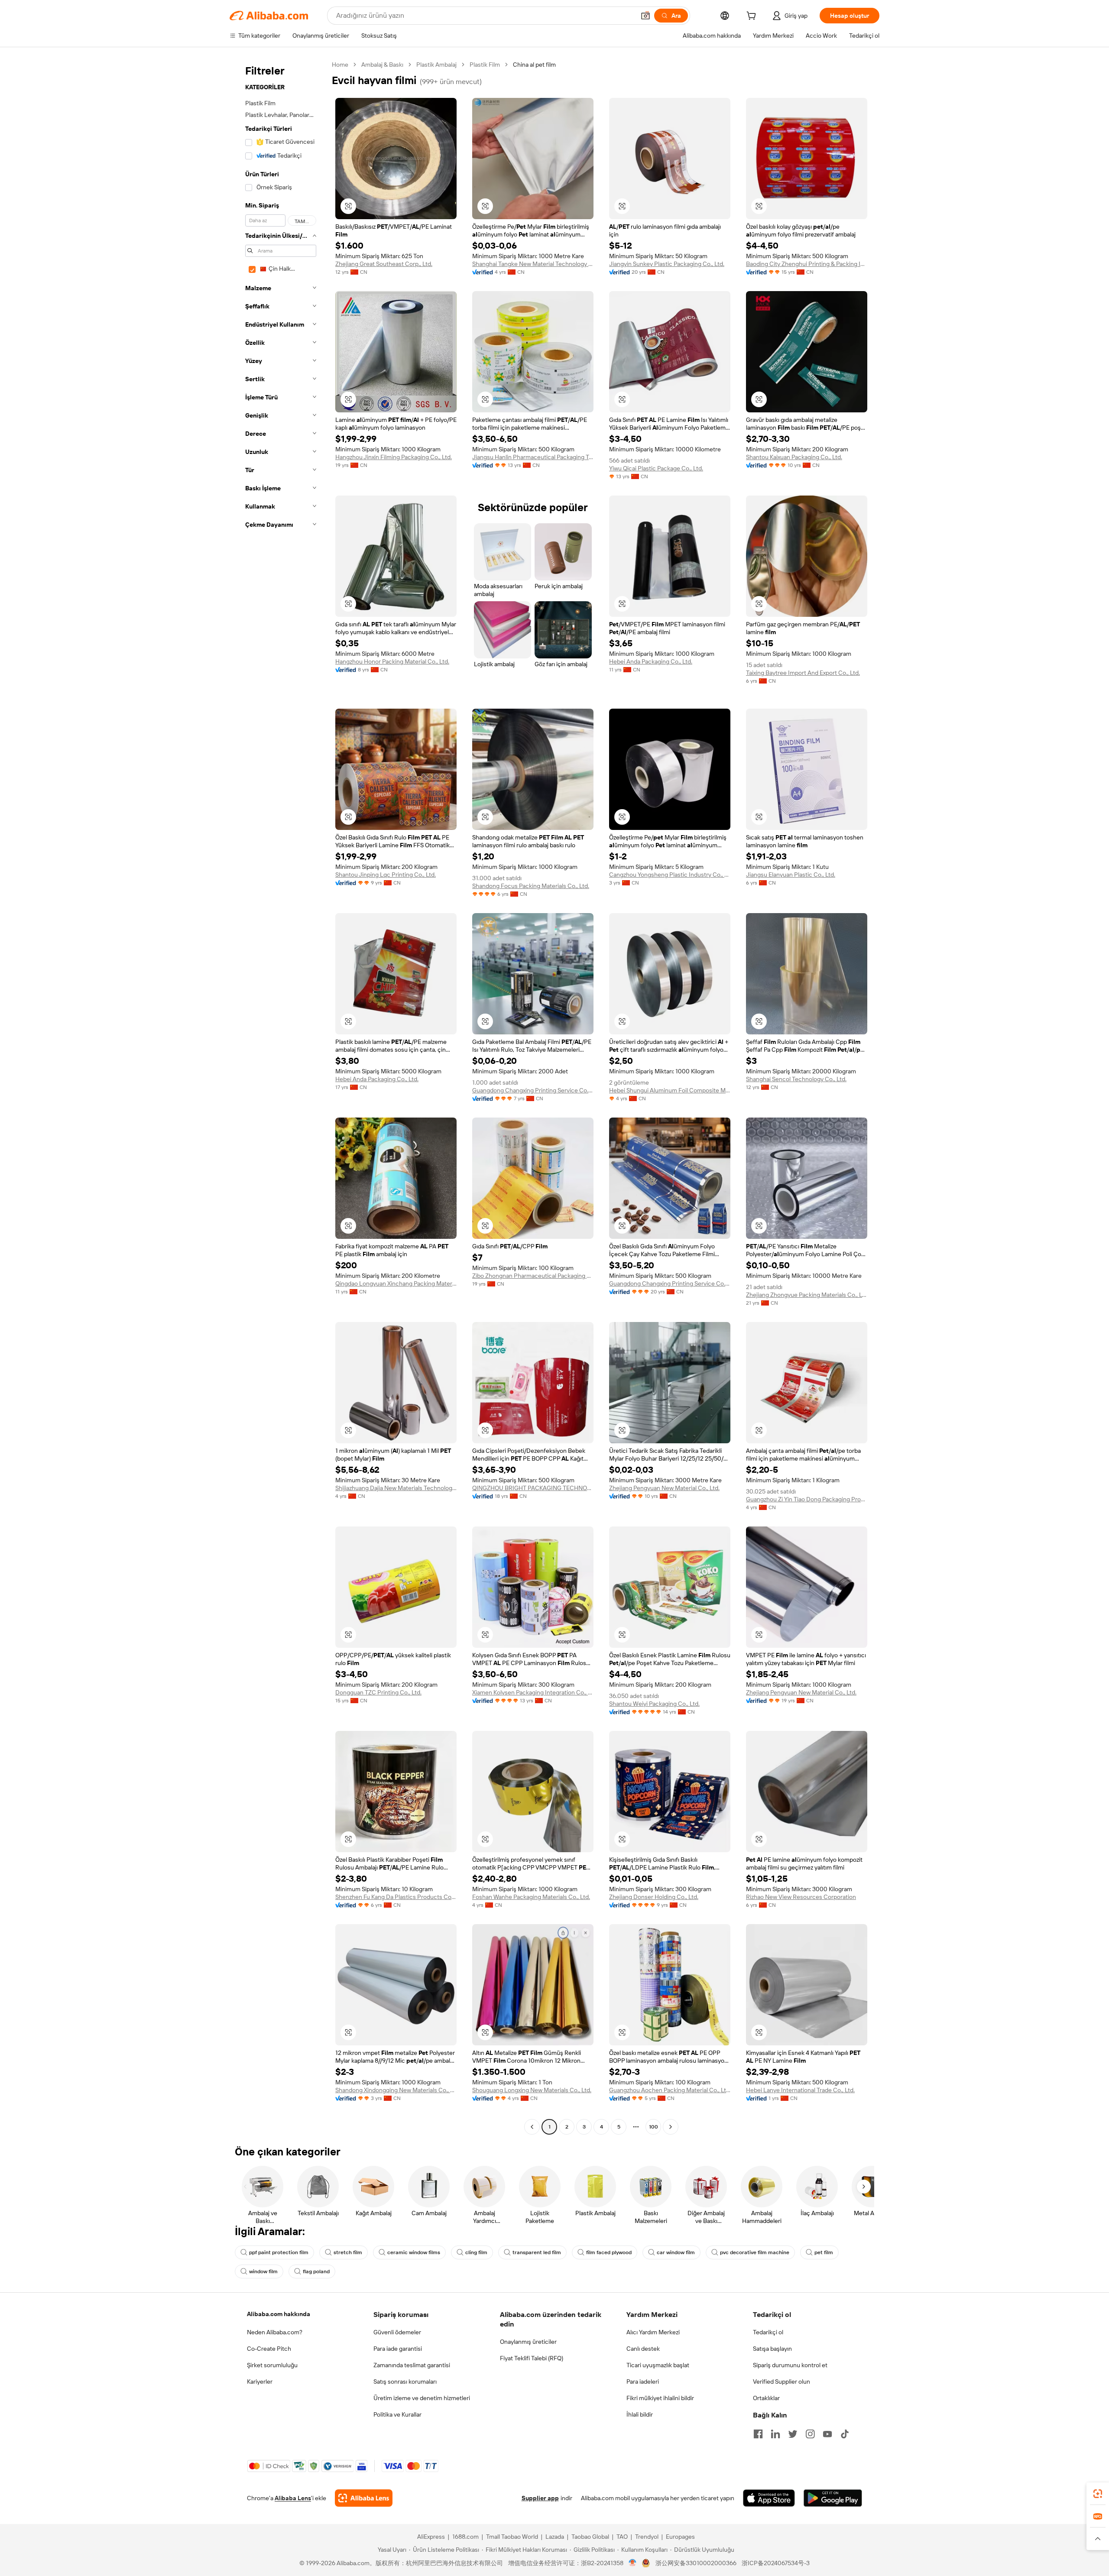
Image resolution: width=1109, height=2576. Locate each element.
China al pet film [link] (534, 65)
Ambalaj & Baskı (382, 65)
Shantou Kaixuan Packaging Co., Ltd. (794, 457)
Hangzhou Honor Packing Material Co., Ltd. (392, 661)
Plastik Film (485, 65)
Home (340, 65)
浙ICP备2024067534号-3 (776, 2563)
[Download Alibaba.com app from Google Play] (833, 2498)
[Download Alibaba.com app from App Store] (769, 2498)
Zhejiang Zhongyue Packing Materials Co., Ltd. (807, 1295)
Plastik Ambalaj (436, 65)
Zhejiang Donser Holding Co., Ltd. (654, 1897)
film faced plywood (609, 2252)
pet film (824, 2252)
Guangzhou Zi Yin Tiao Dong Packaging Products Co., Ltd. (807, 1499)
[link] (1098, 2494)
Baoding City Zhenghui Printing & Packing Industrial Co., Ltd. (807, 264)
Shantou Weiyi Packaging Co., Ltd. (654, 1704)
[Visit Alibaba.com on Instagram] (810, 2434)
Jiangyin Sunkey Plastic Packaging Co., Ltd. (667, 264)
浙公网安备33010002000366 (696, 2563)
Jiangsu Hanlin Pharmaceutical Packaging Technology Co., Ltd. (533, 457)
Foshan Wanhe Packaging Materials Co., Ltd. (531, 1897)
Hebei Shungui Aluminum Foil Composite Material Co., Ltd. (670, 1090)
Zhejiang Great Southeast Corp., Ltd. (384, 264)
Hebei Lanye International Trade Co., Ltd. (800, 2090)
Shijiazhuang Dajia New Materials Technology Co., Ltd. (396, 1488)
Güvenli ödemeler (397, 2332)
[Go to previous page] (532, 2127)
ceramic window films (414, 2252)
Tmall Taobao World (512, 2537)
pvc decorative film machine (755, 2252)
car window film (676, 2252)
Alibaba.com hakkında (279, 2314)
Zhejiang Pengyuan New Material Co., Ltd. (664, 1488)
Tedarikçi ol (768, 2332)
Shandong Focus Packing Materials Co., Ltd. (531, 886)
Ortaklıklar (766, 2398)
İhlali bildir (640, 2414)
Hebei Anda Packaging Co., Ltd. (651, 661)
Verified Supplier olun (781, 2382)
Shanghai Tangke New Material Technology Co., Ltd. (533, 264)
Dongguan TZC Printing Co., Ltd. (378, 1692)
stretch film (348, 2252)
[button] (645, 16)
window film (263, 2271)
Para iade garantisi (398, 2349)
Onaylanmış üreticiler (528, 2342)
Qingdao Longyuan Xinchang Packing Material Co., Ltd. (396, 1283)
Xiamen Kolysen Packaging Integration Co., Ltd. (533, 1692)
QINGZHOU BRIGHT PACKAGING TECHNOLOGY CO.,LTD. (533, 1488)
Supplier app (540, 2498)
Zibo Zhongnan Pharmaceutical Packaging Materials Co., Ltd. (533, 1276)
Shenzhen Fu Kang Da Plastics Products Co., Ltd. (396, 1897)
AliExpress (431, 2537)
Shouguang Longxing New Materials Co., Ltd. (532, 2090)
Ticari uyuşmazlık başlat (658, 2365)
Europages (680, 2537)
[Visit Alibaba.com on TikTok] (845, 2434)
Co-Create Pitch (269, 2349)
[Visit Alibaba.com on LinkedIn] (775, 2434)
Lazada (555, 2537)
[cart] (753, 17)
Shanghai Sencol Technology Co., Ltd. (796, 1079)
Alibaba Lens (293, 2498)
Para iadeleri (643, 2382)
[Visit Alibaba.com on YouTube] (827, 2434)
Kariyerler (260, 2382)
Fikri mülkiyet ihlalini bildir (660, 2398)
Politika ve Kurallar (397, 2414)
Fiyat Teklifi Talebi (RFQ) (532, 2358)
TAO (622, 2537)
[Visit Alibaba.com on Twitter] (793, 2434)
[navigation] (278, 1097)
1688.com (465, 2537)
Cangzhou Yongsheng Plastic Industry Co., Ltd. (670, 875)
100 (653, 2127)
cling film (476, 2252)
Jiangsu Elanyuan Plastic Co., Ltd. (791, 875)
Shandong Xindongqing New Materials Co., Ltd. (396, 2090)
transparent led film (537, 2252)
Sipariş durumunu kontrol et (790, 2365)
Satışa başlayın (772, 2349)
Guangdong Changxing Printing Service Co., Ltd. (533, 1090)
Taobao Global (590, 2537)
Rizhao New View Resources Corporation (801, 1897)
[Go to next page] (671, 2127)
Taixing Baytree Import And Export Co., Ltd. (803, 673)
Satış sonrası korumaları (405, 2382)
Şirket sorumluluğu (272, 2365)
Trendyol (647, 2537)
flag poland (316, 2271)
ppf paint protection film (279, 2252)
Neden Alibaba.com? (275, 2332)
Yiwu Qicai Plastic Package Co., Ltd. (656, 468)
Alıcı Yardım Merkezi (653, 2332)
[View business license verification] (633, 2563)
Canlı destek (643, 2349)
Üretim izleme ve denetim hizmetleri (422, 2398)
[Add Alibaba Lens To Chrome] (364, 2498)
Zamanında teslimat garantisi (412, 2365)
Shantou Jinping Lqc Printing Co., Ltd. (386, 875)
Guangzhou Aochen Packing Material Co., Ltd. (670, 2090)
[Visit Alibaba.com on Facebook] (758, 2434)
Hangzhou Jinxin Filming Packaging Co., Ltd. (394, 457)
